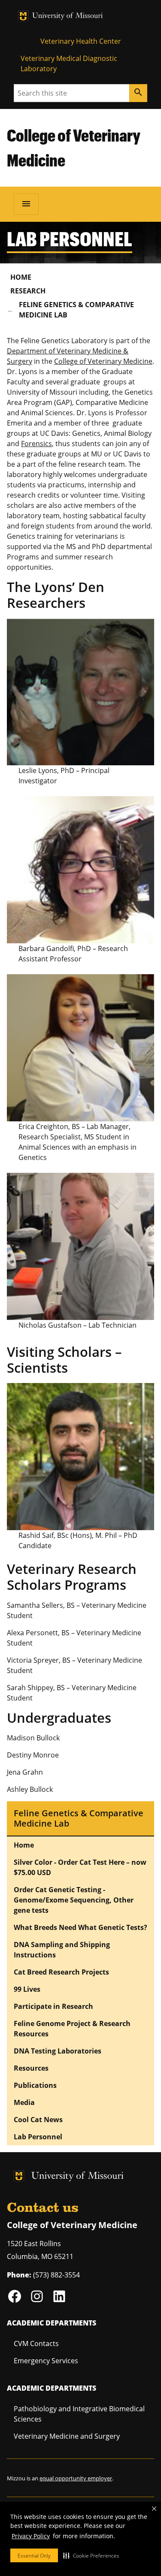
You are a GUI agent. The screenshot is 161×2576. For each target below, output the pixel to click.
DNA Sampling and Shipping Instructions (62, 1950)
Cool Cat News (38, 2120)
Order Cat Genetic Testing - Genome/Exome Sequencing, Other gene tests (74, 1900)
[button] (91, 2555)
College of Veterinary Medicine (103, 361)
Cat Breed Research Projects (61, 1972)
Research (28, 291)
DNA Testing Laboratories (58, 2051)
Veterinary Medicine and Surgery (67, 2436)
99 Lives (27, 1989)
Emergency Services (46, 2361)
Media (24, 2102)
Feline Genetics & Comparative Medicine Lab (76, 310)
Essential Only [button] (34, 2556)
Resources (31, 2068)
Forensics (36, 444)
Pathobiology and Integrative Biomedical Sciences (79, 2414)
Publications (35, 2085)
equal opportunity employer (76, 2478)
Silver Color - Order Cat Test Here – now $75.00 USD (80, 1867)
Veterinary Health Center (81, 41)
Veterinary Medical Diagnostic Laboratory (69, 63)
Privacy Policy (31, 2536)
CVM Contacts (36, 2343)
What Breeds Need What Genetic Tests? (80, 1927)
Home (21, 277)
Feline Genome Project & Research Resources (72, 2029)
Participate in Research (53, 2006)
